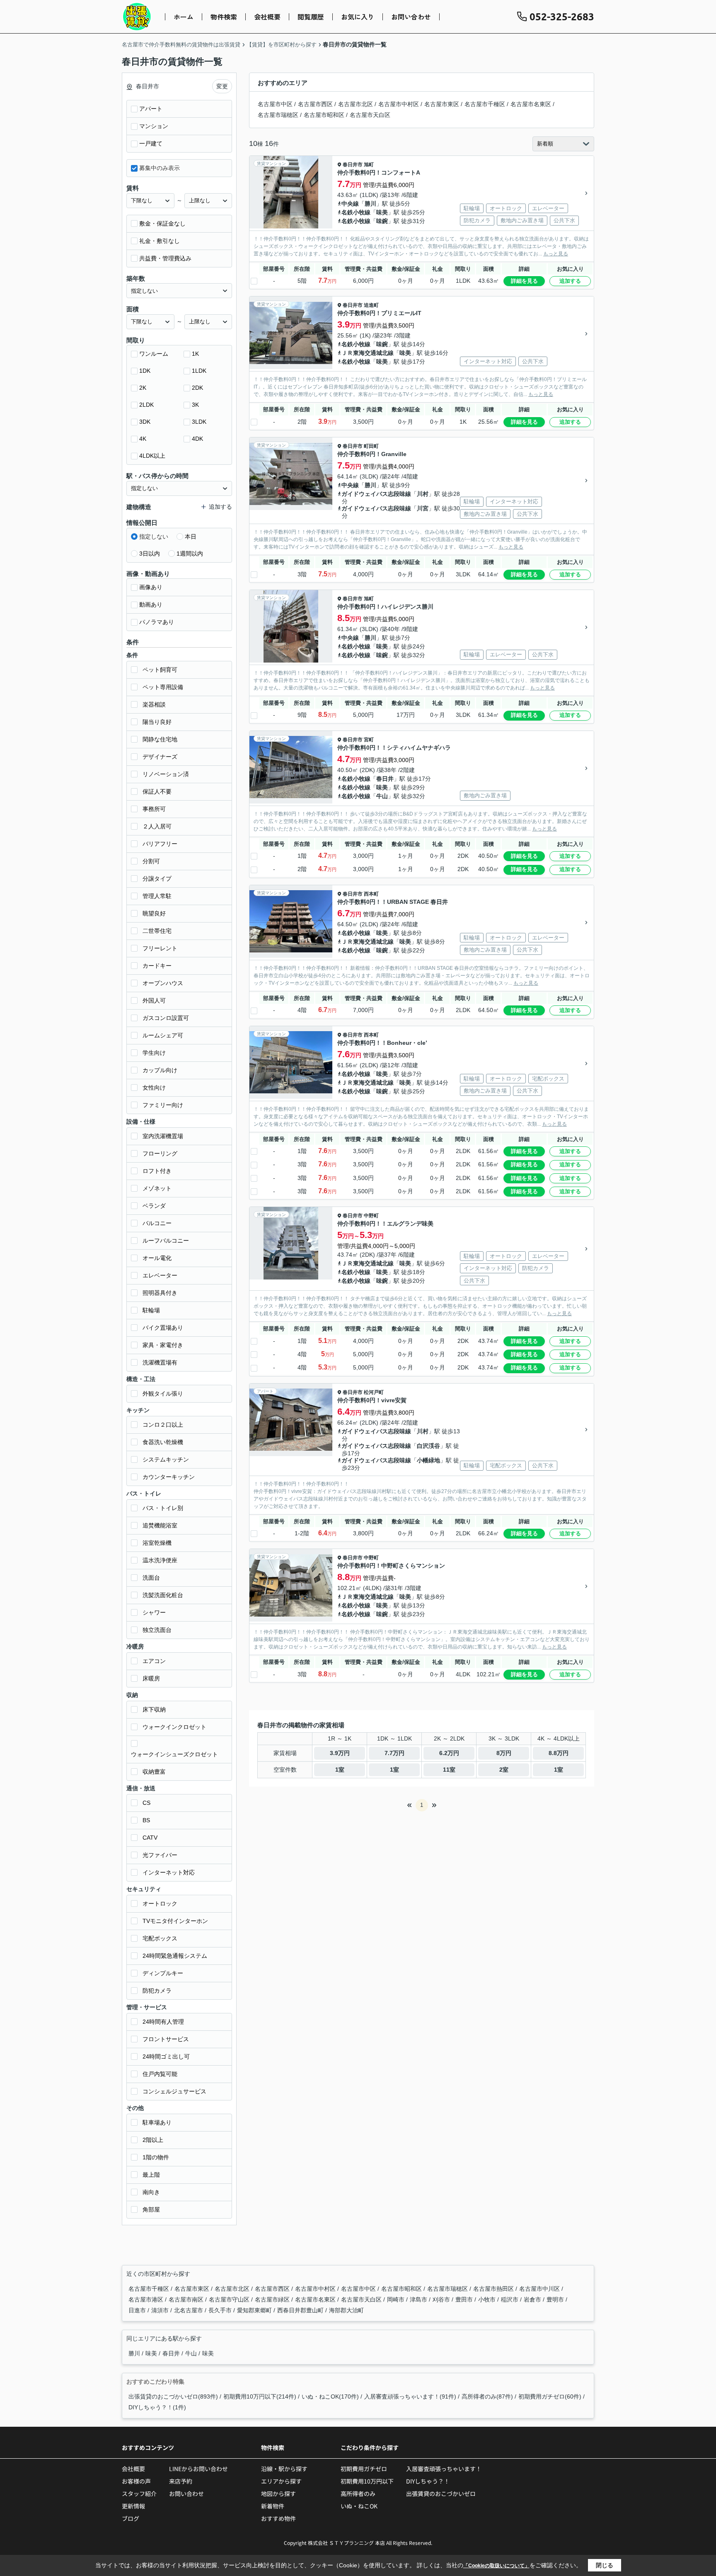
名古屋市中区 (275, 104)
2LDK (146, 405)
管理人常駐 (157, 896)
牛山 (382, 796)
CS (146, 1803)
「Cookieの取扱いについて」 (496, 2566)
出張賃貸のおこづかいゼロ (441, 2493)
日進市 (138, 2310)
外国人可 (154, 1000)
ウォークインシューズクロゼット (174, 1754)
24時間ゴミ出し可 (166, 2056)
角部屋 (151, 2209)
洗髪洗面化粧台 (163, 1595)
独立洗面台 (157, 1630)
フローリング (160, 1153)
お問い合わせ (411, 17)
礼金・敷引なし (160, 241)
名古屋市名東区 (531, 104)
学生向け (154, 1053)
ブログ (131, 2518)
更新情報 (133, 2506)
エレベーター (160, 1275)
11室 (449, 1770)
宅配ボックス (160, 1938)
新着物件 (273, 2506)
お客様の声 (136, 2481)
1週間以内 (190, 554)
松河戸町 (374, 1392)
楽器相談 (154, 704)
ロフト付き (157, 1171)
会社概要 (267, 17)
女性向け (154, 1088)
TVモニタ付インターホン (175, 1921)
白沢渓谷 (428, 1446)
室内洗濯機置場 (163, 1136)
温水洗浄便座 (160, 1560)
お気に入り (358, 17)
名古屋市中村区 (399, 104)
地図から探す (278, 2493)
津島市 (419, 2299)
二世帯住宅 (157, 931)
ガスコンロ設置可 (166, 1018)
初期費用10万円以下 (367, 2481)
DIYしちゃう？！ (428, 2481)
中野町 (371, 1216)
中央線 (350, 204)
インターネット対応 (169, 1872)
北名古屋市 (189, 2310)
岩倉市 (533, 2299)
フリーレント (160, 948)
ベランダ (154, 1206)
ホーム (184, 17)
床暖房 (151, 1678)
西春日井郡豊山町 (301, 2310)
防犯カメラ (157, 1991)
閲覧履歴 (311, 17)
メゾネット (157, 1188)
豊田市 (465, 2299)
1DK (145, 371)
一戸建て (151, 143)
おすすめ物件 (278, 2518)
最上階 (151, 2175)
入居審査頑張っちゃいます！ (444, 2469)
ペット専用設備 (163, 687)
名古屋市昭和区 (324, 115)
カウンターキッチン (169, 1477)
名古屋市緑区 (273, 2299)
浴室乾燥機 (157, 1543)
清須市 (161, 2310)
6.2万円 (449, 1753)
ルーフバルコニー (166, 1241)
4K (143, 439)
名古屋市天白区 (370, 115)
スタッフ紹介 (139, 2493)
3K (195, 405)
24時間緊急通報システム (175, 1956)
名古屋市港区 (147, 2299)
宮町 (369, 740)
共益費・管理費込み (165, 258)
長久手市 (221, 2310)
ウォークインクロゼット (174, 1727)
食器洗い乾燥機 (163, 1442)
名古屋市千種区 (485, 104)
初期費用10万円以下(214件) (260, 2396)
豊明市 (556, 2299)
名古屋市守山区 (230, 2299)
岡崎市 (397, 2299)
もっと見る (556, 254)
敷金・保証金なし (162, 223)
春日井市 (353, 165)
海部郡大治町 (346, 2310)
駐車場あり (157, 2122)
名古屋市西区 (315, 104)
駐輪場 (151, 1310)
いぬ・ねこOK (359, 2506)
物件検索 (224, 17)
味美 (382, 212)
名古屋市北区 (356, 104)
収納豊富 (154, 1772)
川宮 (423, 508)
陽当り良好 (157, 722)
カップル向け (160, 1070)
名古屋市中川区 (540, 2289)
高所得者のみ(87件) (487, 2396)
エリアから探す (281, 2481)
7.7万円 (394, 1753)
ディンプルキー (163, 1973)
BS (146, 1820)
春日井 (385, 779)
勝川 (370, 204)
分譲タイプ (157, 879)
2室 (504, 1770)
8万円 (504, 1753)
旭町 (369, 165)
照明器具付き (160, 1293)
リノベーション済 (166, 774)
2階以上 (153, 2140)
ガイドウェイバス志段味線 (376, 494)
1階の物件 (156, 2157)
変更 (222, 86)
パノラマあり (157, 622)
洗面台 (151, 1578)
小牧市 (488, 2299)
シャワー (154, 1612)
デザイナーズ (160, 757)
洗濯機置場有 (160, 1362)
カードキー (157, 966)
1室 (340, 1770)
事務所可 (154, 809)
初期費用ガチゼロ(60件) (550, 2396)
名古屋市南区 (187, 2299)
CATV (150, 1838)
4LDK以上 (152, 456)
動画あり (151, 605)
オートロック (160, 1903)
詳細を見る (524, 281)
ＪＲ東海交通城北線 (368, 353)
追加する (570, 281)
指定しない (154, 537)
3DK (145, 422)
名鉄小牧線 (356, 212)
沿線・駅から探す (284, 2469)
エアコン (154, 1661)
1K (195, 354)
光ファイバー (160, 1855)
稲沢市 (510, 2299)
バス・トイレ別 (163, 1508)
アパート (151, 109)
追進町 (371, 305)
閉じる (605, 2565)
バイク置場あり (163, 1328)
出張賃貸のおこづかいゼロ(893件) (173, 2396)
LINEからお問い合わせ (198, 2469)
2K (143, 388)
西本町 (371, 894)
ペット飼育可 (160, 670)
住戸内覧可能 (160, 2074)
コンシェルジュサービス (174, 2091)
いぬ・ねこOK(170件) (330, 2396)
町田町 (371, 446)
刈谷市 (442, 2299)
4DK (197, 439)
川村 (423, 494)
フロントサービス (166, 2039)
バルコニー (157, 1223)
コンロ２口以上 (163, 1425)
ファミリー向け (163, 1105)
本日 (191, 537)
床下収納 (154, 1709)
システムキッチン (166, 1459)
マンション (154, 126)
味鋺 (382, 221)
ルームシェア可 (163, 1035)
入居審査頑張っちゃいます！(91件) (410, 2396)
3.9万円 (340, 1753)
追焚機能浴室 (160, 1525)
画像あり (151, 587)
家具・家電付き (163, 1345)
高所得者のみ (358, 2493)
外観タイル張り (163, 1394)
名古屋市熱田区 (494, 2289)
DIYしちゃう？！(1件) (157, 2407)
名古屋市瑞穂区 (278, 115)
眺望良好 (154, 913)
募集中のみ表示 (160, 168)
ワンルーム (154, 354)
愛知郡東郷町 (255, 2310)
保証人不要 (157, 791)
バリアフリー (160, 844)
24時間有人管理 (163, 2022)
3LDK (199, 422)
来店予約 (181, 2481)
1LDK (199, 371)
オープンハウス (163, 983)
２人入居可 (157, 826)
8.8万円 (559, 1753)
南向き (151, 2192)
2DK (197, 388)
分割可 (151, 861)
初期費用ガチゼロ (364, 2469)
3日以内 (150, 554)
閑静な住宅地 (160, 739)
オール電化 (157, 1258)
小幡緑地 (428, 1460)
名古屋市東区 (442, 104)
